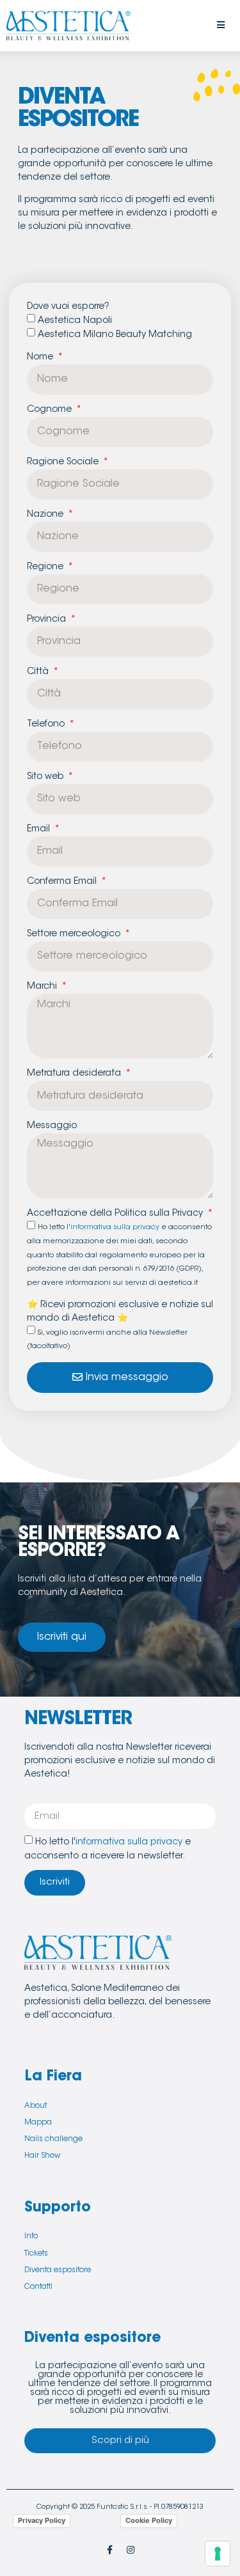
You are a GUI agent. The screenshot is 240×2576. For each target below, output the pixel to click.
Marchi (43, 987)
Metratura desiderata (75, 1074)
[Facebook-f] (109, 2550)
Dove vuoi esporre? (68, 307)
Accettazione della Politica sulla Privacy (116, 1214)
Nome (41, 357)
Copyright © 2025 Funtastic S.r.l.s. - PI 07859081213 (120, 2507)
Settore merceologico (75, 934)
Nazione (46, 515)
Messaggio (52, 1126)
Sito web (46, 777)
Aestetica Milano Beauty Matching (115, 335)
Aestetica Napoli (75, 321)
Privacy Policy (42, 2520)
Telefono (47, 725)
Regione (46, 567)
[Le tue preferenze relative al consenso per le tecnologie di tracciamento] (218, 2554)
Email (40, 829)
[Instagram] (131, 2550)
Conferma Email (63, 882)
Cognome (51, 410)
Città (39, 672)
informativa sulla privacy (115, 1228)
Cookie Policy (149, 2520)
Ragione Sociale (64, 462)
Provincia (48, 620)
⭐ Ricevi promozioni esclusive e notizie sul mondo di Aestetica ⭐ (120, 1312)
